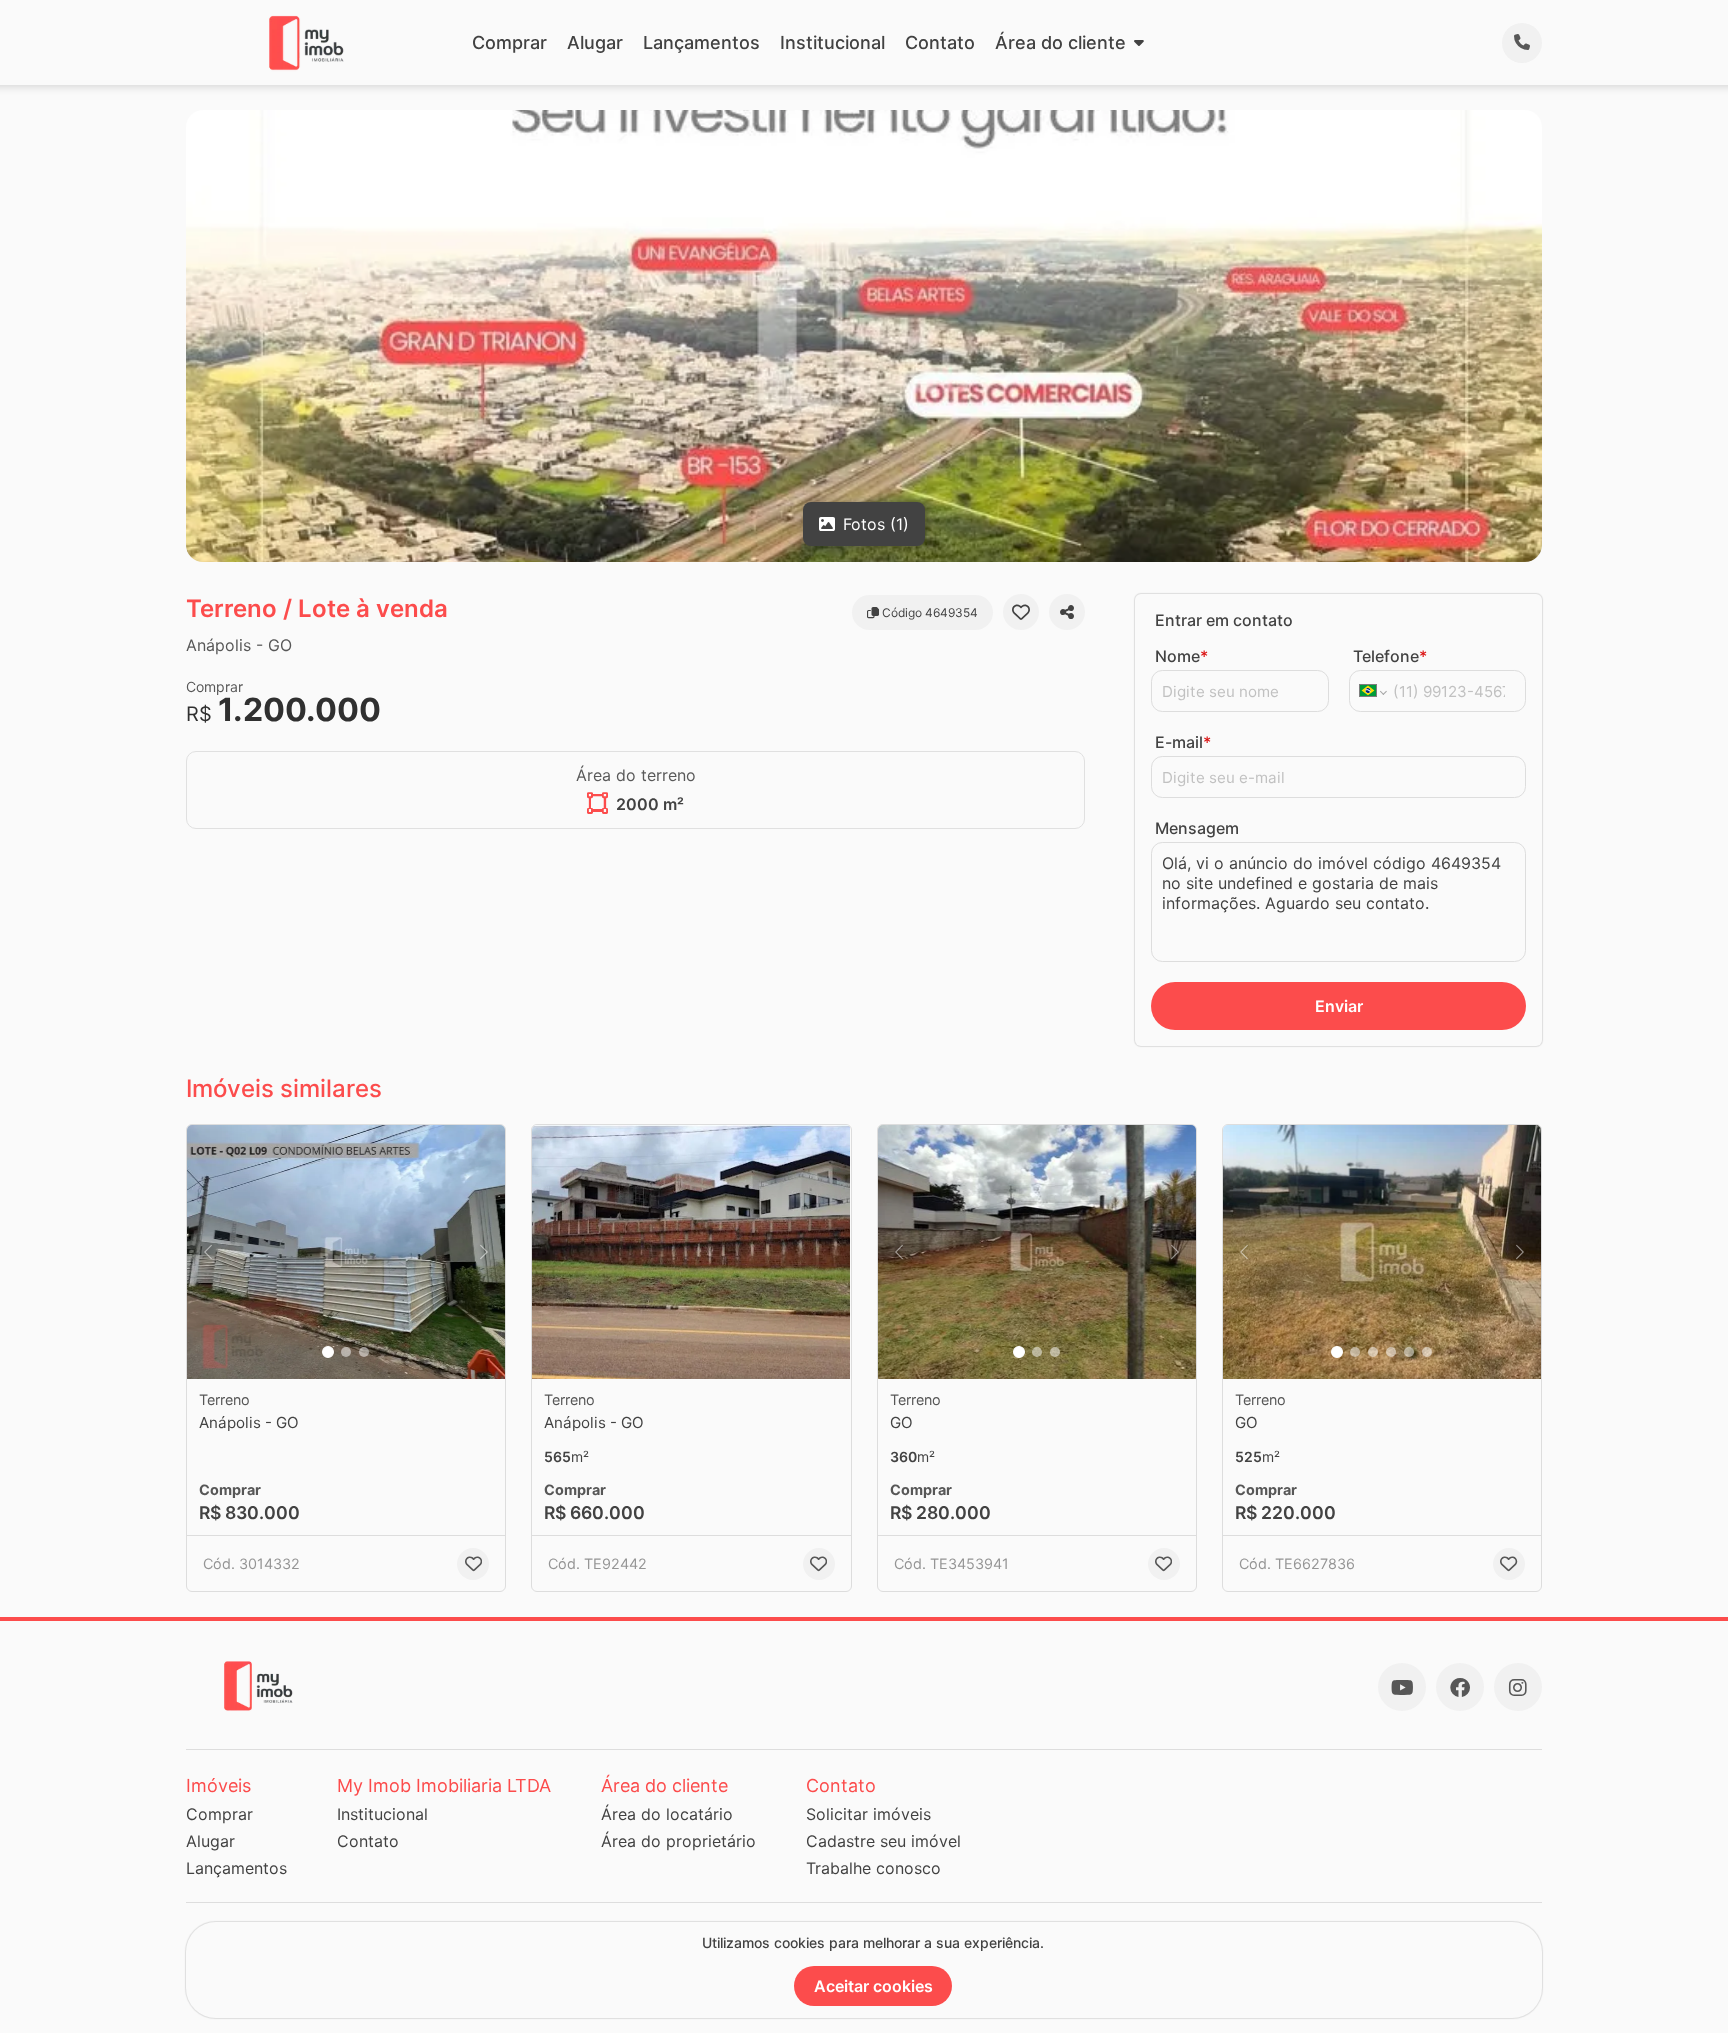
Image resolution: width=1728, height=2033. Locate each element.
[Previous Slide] (208, 1252)
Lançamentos (701, 42)
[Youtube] (1402, 1687)
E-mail (1183, 742)
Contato (940, 42)
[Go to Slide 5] (1409, 1352)
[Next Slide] (484, 1252)
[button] (346, 1252)
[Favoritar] (1021, 612)
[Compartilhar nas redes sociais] (1067, 612)
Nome (1181, 656)
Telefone (1390, 656)
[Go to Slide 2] (346, 1352)
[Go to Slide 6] (1427, 1352)
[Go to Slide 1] (328, 1352)
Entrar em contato (1224, 620)
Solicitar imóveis (868, 1814)
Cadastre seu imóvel (883, 1841)
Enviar (1339, 1006)
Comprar (509, 42)
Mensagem (1197, 828)
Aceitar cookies (873, 1986)
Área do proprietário (678, 1841)
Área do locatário (667, 1814)
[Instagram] (1518, 1687)
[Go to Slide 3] (364, 1352)
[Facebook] (1460, 1687)
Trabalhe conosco (873, 1868)
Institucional (832, 42)
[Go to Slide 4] (1391, 1352)
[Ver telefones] (1522, 43)
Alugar (595, 42)
